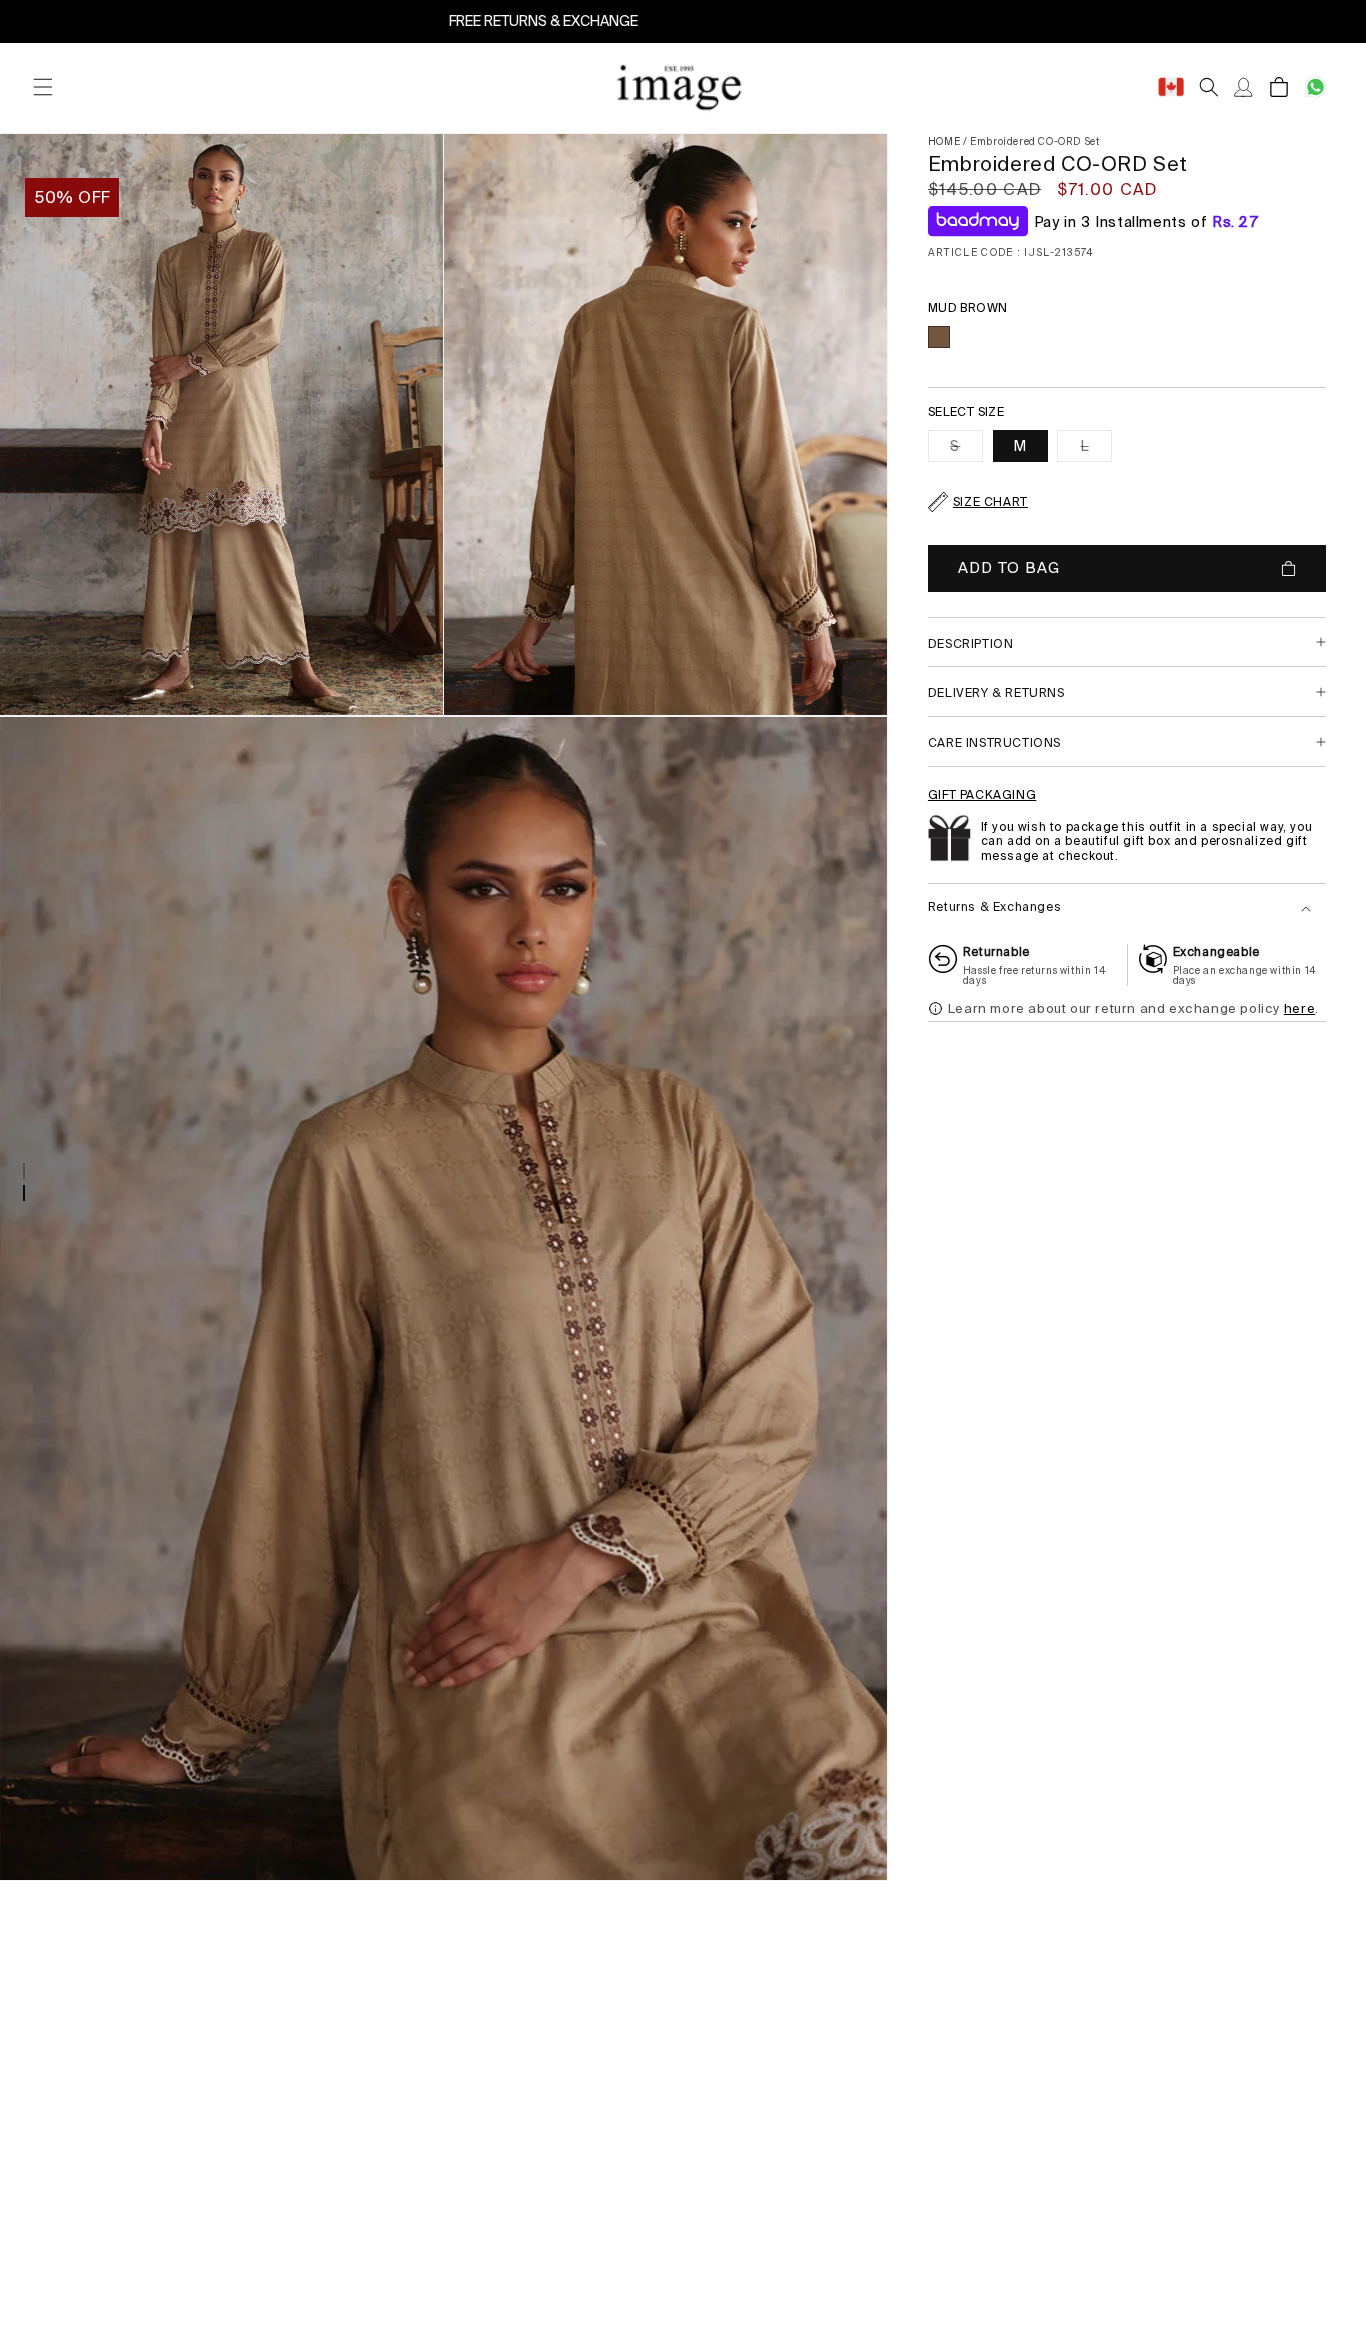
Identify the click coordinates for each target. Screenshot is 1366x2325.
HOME (944, 141)
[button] (42, 87)
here (1299, 1008)
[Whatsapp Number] (1315, 87)
